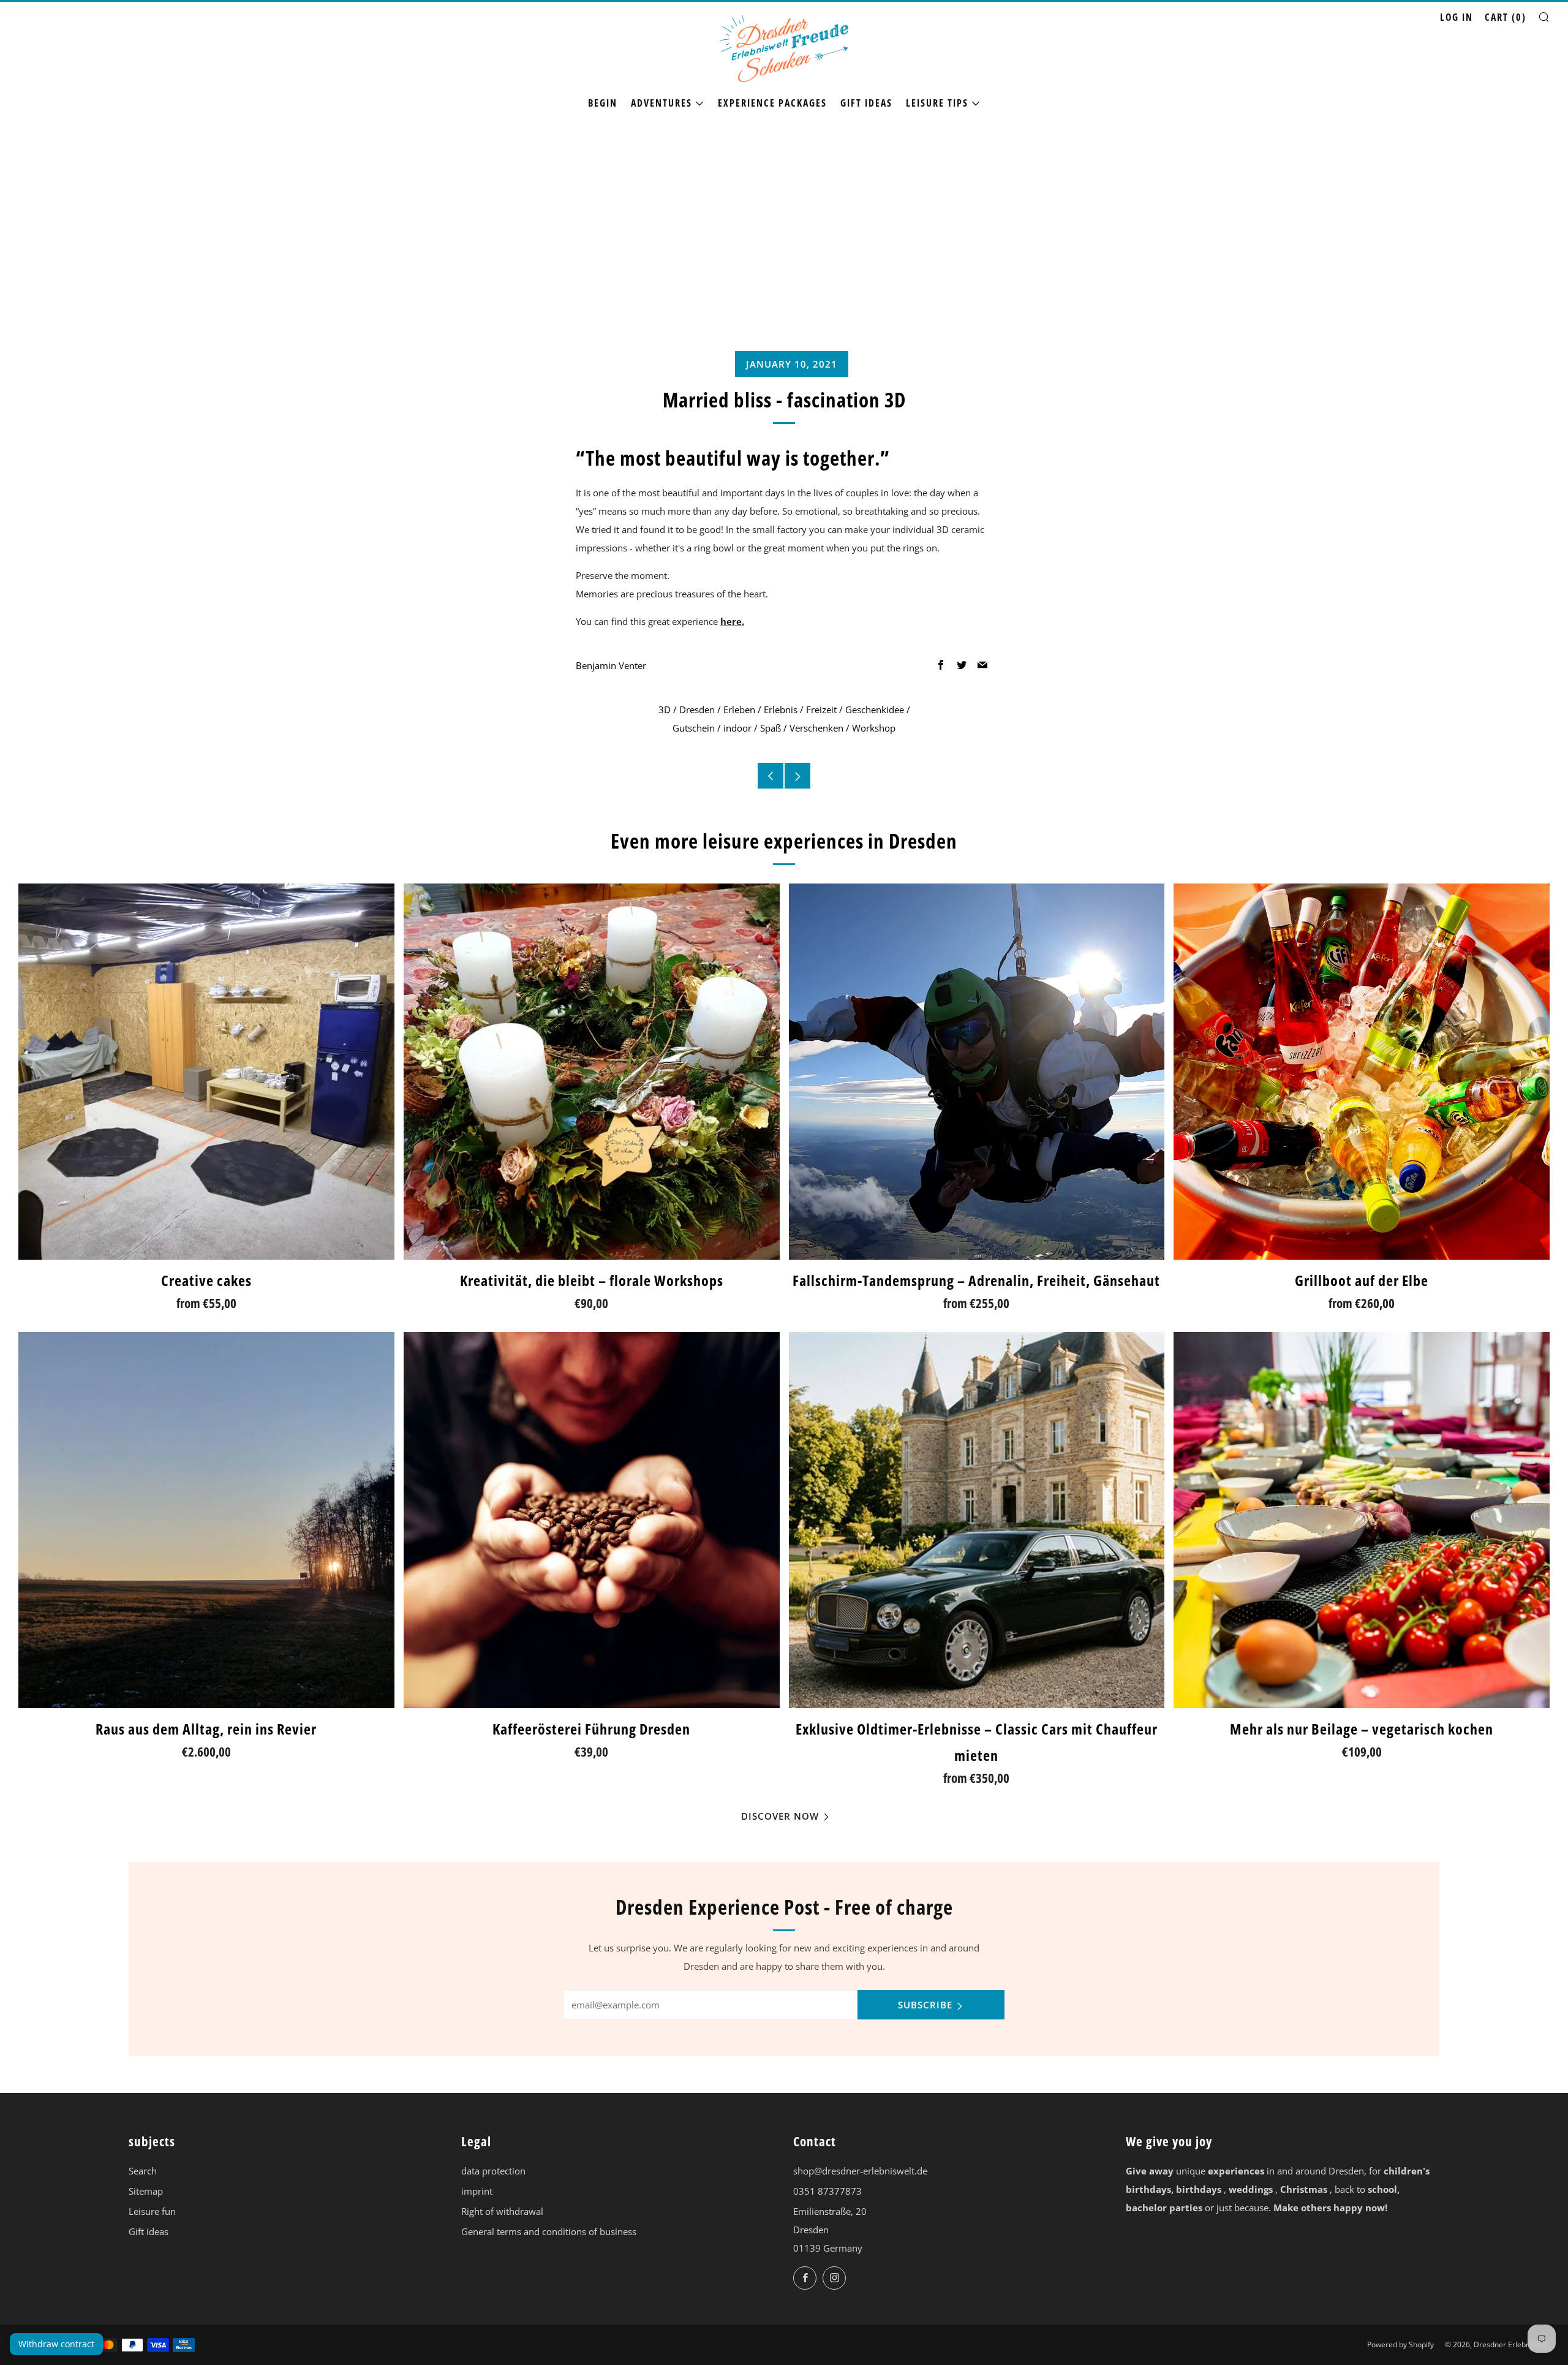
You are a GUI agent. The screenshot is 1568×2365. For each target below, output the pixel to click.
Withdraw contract (56, 2344)
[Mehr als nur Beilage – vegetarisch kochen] (1362, 1520)
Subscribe (925, 2005)
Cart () (1506, 17)
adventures (661, 103)
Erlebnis (781, 709)
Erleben (739, 709)
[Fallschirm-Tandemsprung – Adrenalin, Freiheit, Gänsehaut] (977, 1072)
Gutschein (694, 728)
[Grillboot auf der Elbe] (1362, 1072)
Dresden (697, 709)
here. (732, 621)
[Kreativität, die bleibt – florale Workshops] (592, 1072)
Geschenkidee (875, 709)
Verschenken (816, 728)
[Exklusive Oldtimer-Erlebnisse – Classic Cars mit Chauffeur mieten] (977, 1520)
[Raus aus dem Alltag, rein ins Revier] (206, 1520)
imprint (477, 2191)
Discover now (780, 1816)
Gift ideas (866, 103)
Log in (1457, 17)
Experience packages (772, 103)
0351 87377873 (827, 2191)
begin (603, 103)
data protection (493, 2171)
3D (665, 709)
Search (143, 2171)
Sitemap (146, 2191)
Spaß (771, 728)
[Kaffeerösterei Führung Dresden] (592, 1520)
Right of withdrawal (502, 2211)
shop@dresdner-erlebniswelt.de (860, 2171)
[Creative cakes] (206, 1072)
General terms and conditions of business (549, 2231)
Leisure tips (937, 103)
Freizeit (821, 709)
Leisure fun (152, 2211)
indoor (737, 728)
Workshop (874, 728)
